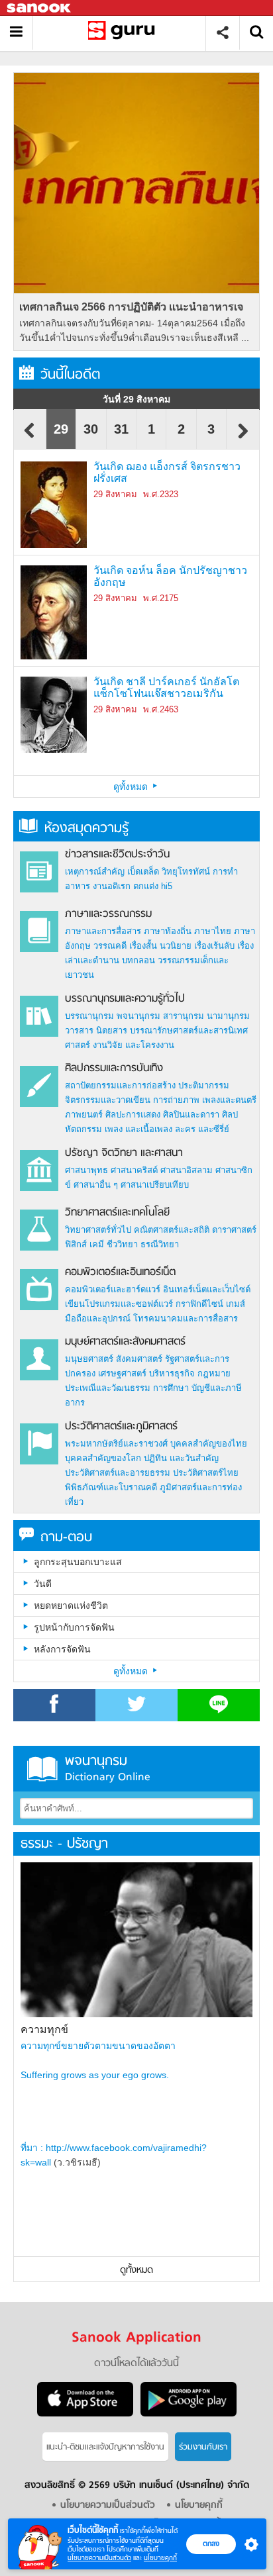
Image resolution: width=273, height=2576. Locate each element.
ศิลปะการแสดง (133, 1115)
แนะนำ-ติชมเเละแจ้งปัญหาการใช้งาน (105, 2447)
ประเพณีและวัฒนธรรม (108, 1388)
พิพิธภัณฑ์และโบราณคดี (111, 1487)
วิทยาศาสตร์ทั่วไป (98, 1230)
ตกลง (211, 2544)
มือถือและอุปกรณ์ (98, 1318)
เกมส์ (236, 1304)
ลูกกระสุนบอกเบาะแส (78, 1562)
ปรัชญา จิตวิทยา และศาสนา (124, 1153)
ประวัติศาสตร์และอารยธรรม (118, 1473)
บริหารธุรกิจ (172, 1373)
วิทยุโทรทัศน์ (186, 872)
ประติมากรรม (204, 1085)
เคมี (97, 1244)
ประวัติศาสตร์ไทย (206, 1473)
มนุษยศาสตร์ (89, 1359)
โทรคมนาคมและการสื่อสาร (186, 1318)
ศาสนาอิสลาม (187, 1170)
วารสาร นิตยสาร (96, 1030)
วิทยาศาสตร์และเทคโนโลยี (117, 1213)
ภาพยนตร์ (84, 1115)
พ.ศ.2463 (161, 709)
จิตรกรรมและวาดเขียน (108, 1100)
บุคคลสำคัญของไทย (209, 1444)
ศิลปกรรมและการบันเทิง (114, 1069)
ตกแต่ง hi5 (153, 886)
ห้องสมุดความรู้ (86, 829)
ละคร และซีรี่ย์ (202, 1129)
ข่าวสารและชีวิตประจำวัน (117, 855)
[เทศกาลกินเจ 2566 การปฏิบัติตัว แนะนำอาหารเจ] (136, 183)
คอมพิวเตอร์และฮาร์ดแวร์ (113, 1289)
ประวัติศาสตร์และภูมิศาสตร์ (121, 1427)
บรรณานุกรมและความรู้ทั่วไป (125, 999)
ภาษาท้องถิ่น (168, 931)
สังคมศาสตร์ (139, 1359)
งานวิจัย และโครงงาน (134, 1045)
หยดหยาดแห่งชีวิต (71, 1605)
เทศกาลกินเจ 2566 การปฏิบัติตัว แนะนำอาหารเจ (131, 307)
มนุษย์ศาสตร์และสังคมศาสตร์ (125, 1342)
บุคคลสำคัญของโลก (103, 1458)
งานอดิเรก (112, 886)
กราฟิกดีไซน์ (199, 1304)
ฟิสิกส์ (76, 1244)
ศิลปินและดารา (191, 1115)
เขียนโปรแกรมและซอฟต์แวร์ (119, 1304)
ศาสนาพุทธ (86, 1170)
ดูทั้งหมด (132, 787)
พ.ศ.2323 (161, 494)
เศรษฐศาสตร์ (122, 1373)
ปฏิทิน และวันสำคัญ (181, 1458)
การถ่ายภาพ (176, 1100)
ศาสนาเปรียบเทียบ (155, 1185)
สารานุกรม (184, 1016)
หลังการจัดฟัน (62, 1649)
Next (243, 437)
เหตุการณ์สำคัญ (95, 872)
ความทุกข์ (44, 2029)
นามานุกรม (228, 1016)
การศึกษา (171, 1388)
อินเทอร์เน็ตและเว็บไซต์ (207, 1289)
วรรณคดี (110, 946)
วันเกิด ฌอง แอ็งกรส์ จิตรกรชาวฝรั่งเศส (167, 472)
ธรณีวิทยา (160, 1244)
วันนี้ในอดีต (70, 375)
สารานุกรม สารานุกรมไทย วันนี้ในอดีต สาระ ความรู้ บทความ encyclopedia (124, 33)
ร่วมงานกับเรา (203, 2447)
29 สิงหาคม (115, 494)
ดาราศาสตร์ (234, 1230)
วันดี (43, 1584)
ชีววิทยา (122, 1244)
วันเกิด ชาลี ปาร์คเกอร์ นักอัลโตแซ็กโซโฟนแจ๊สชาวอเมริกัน (166, 688)
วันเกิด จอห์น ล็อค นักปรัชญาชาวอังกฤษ (170, 576)
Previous (30, 437)
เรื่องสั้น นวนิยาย (160, 946)
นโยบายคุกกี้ (160, 2558)
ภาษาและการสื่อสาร (103, 931)
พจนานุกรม (138, 1016)
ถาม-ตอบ (66, 1538)
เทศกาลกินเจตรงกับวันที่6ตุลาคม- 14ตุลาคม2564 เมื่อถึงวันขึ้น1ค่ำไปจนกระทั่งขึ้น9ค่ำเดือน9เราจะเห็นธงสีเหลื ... (134, 330)
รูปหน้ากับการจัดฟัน (74, 1627)
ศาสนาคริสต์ (134, 1170)
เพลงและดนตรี (229, 1100)
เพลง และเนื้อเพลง (138, 1129)
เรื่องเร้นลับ (214, 946)
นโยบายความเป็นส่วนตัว (99, 2558)
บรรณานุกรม (89, 1016)
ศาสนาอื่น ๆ (96, 1185)
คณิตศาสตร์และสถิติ (173, 1230)
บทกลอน (138, 960)
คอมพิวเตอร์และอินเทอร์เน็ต (120, 1272)
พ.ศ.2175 (161, 598)
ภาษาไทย (213, 931)
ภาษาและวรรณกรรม (108, 914)
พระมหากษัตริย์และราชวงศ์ (116, 1444)
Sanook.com (40, 8)
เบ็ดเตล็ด (143, 872)
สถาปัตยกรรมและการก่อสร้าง (120, 1085)
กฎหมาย (214, 1373)
